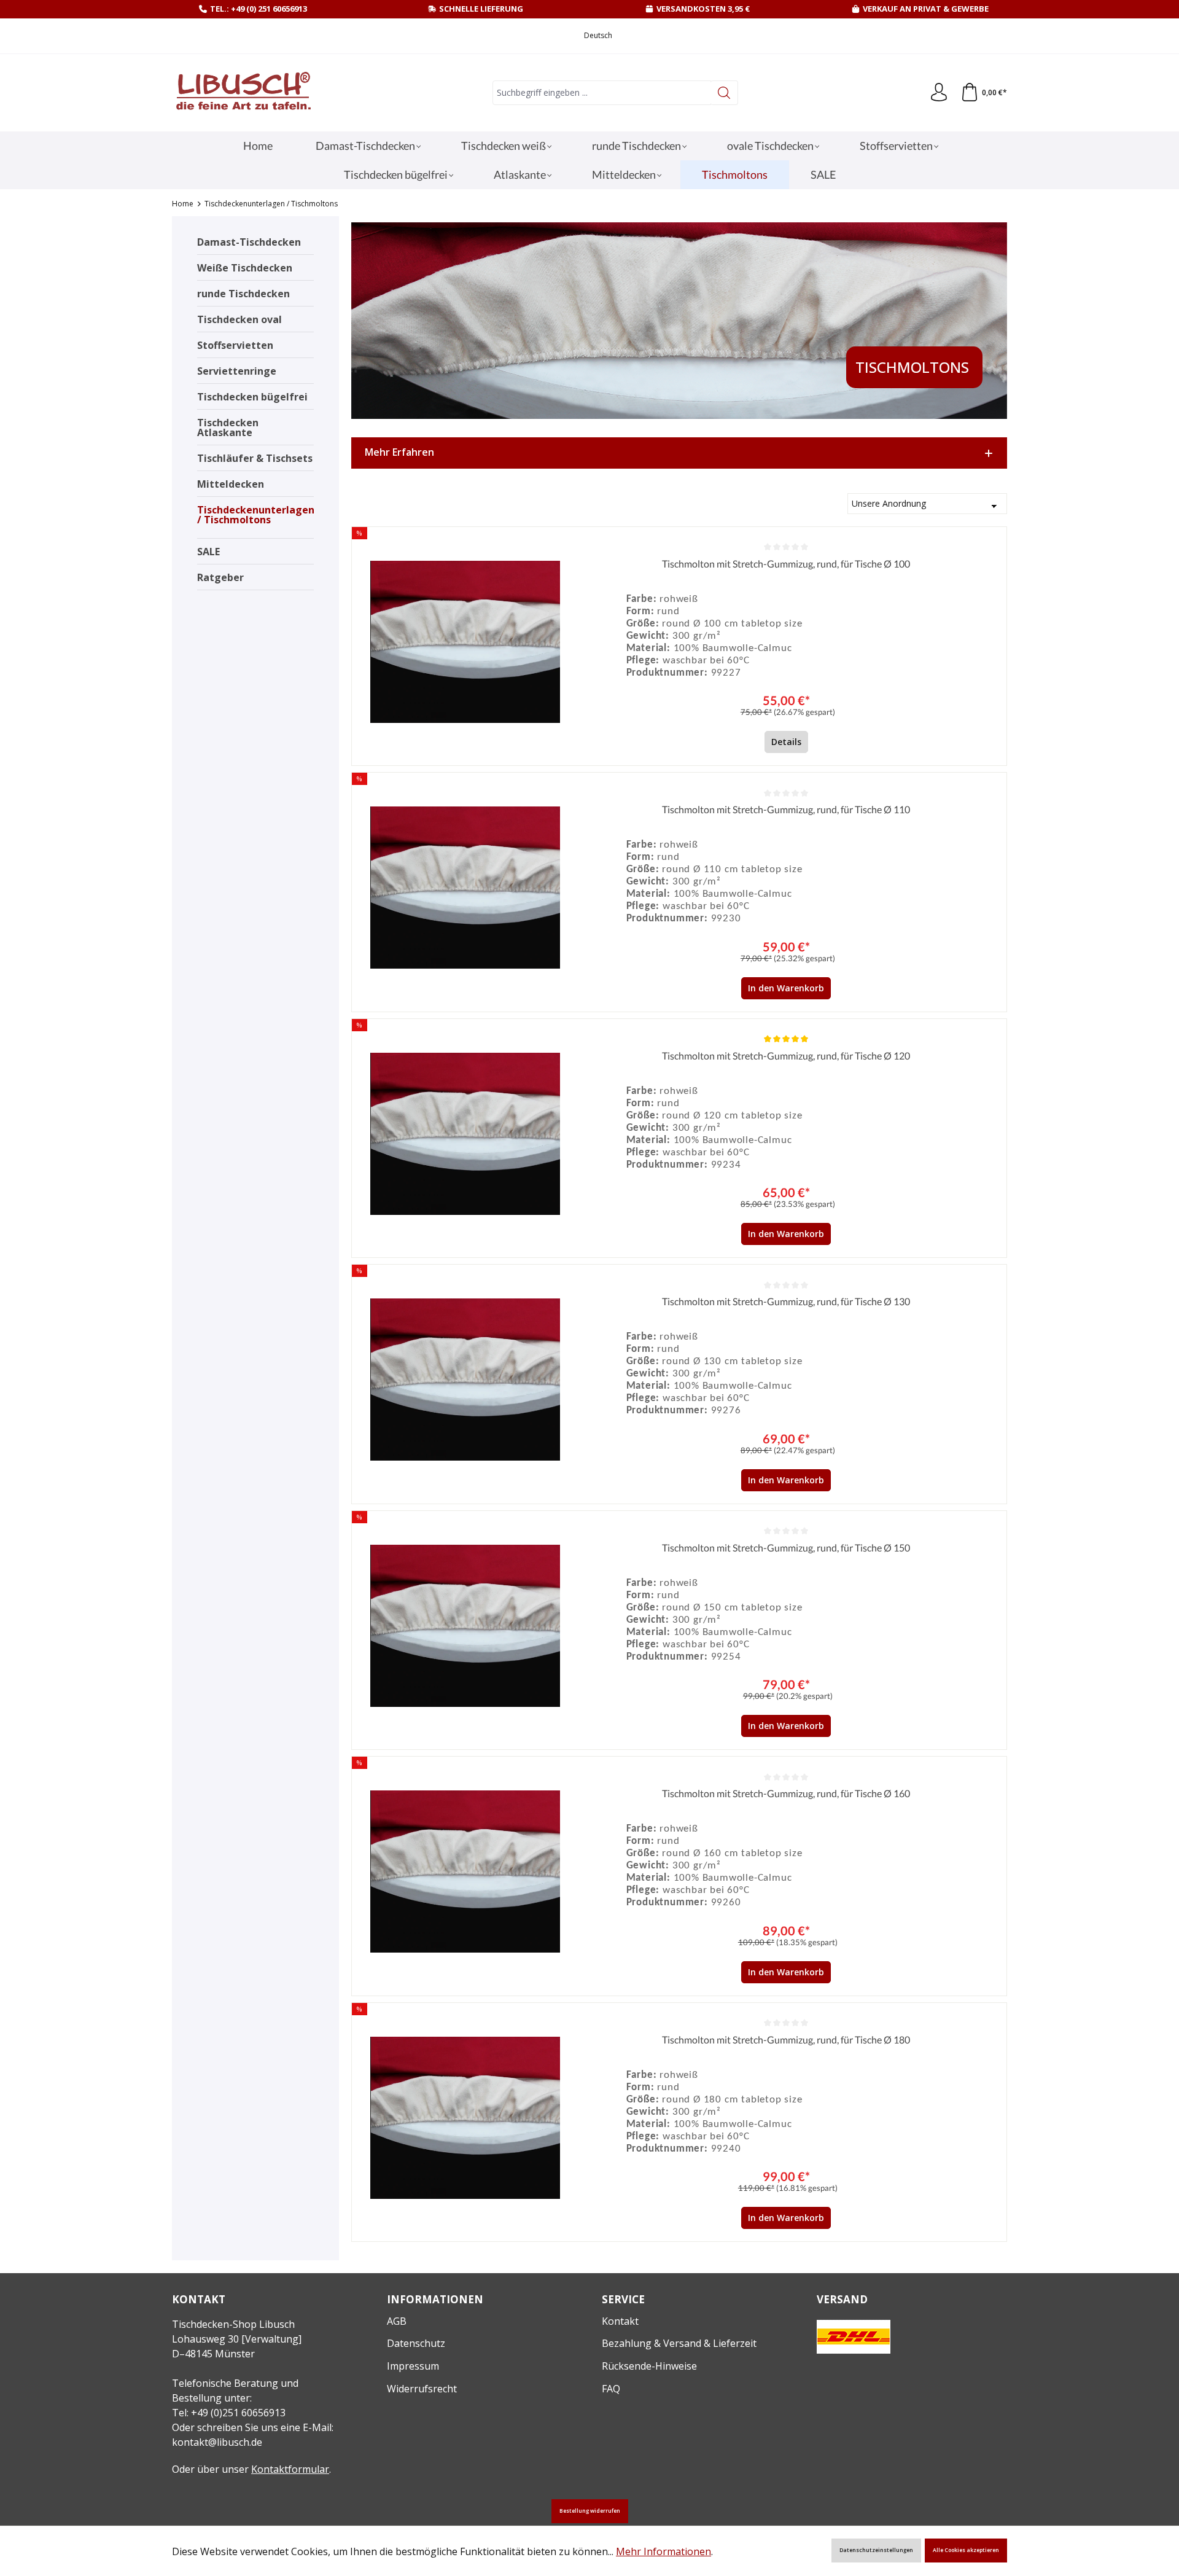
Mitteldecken (231, 484)
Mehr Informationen (663, 2551)
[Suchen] (724, 93)
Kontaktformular (290, 2469)
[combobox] (602, 93)
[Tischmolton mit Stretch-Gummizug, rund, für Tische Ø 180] (465, 2118)
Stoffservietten (235, 345)
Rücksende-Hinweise (649, 2366)
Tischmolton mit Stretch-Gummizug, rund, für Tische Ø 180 (786, 2039)
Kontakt (620, 2321)
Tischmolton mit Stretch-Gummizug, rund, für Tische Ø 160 (786, 1793)
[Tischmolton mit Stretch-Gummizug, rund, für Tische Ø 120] (465, 1134)
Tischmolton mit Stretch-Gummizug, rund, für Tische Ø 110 (786, 809)
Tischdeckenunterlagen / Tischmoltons (255, 515)
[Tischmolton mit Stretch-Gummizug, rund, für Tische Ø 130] (465, 1380)
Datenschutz (416, 2343)
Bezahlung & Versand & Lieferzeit (679, 2343)
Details (786, 742)
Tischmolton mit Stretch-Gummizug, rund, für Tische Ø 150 (786, 1548)
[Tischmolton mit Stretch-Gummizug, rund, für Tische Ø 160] (465, 1872)
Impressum (413, 2366)
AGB (397, 2321)
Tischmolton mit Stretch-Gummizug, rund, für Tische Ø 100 (786, 564)
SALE (208, 552)
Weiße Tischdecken (245, 268)
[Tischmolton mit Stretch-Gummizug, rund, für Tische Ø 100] (465, 642)
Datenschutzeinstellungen (876, 2550)
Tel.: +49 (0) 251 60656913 (259, 9)
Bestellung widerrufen (590, 2511)
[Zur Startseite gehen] (243, 93)
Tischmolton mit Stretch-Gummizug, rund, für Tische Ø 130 (786, 1301)
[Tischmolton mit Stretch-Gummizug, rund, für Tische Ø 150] (465, 1626)
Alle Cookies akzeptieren (966, 2550)
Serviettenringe (237, 371)
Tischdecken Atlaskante (228, 427)
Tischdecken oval (239, 319)
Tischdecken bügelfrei (252, 397)
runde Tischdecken (243, 294)
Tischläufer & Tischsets (255, 458)
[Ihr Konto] (939, 93)
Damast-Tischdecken (249, 242)
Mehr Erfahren (399, 452)
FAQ (611, 2389)
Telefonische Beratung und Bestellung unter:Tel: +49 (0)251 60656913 (235, 2398)
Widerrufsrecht (422, 2389)
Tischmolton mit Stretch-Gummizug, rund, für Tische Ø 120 (786, 1056)
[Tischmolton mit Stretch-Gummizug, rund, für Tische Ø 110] (465, 888)
